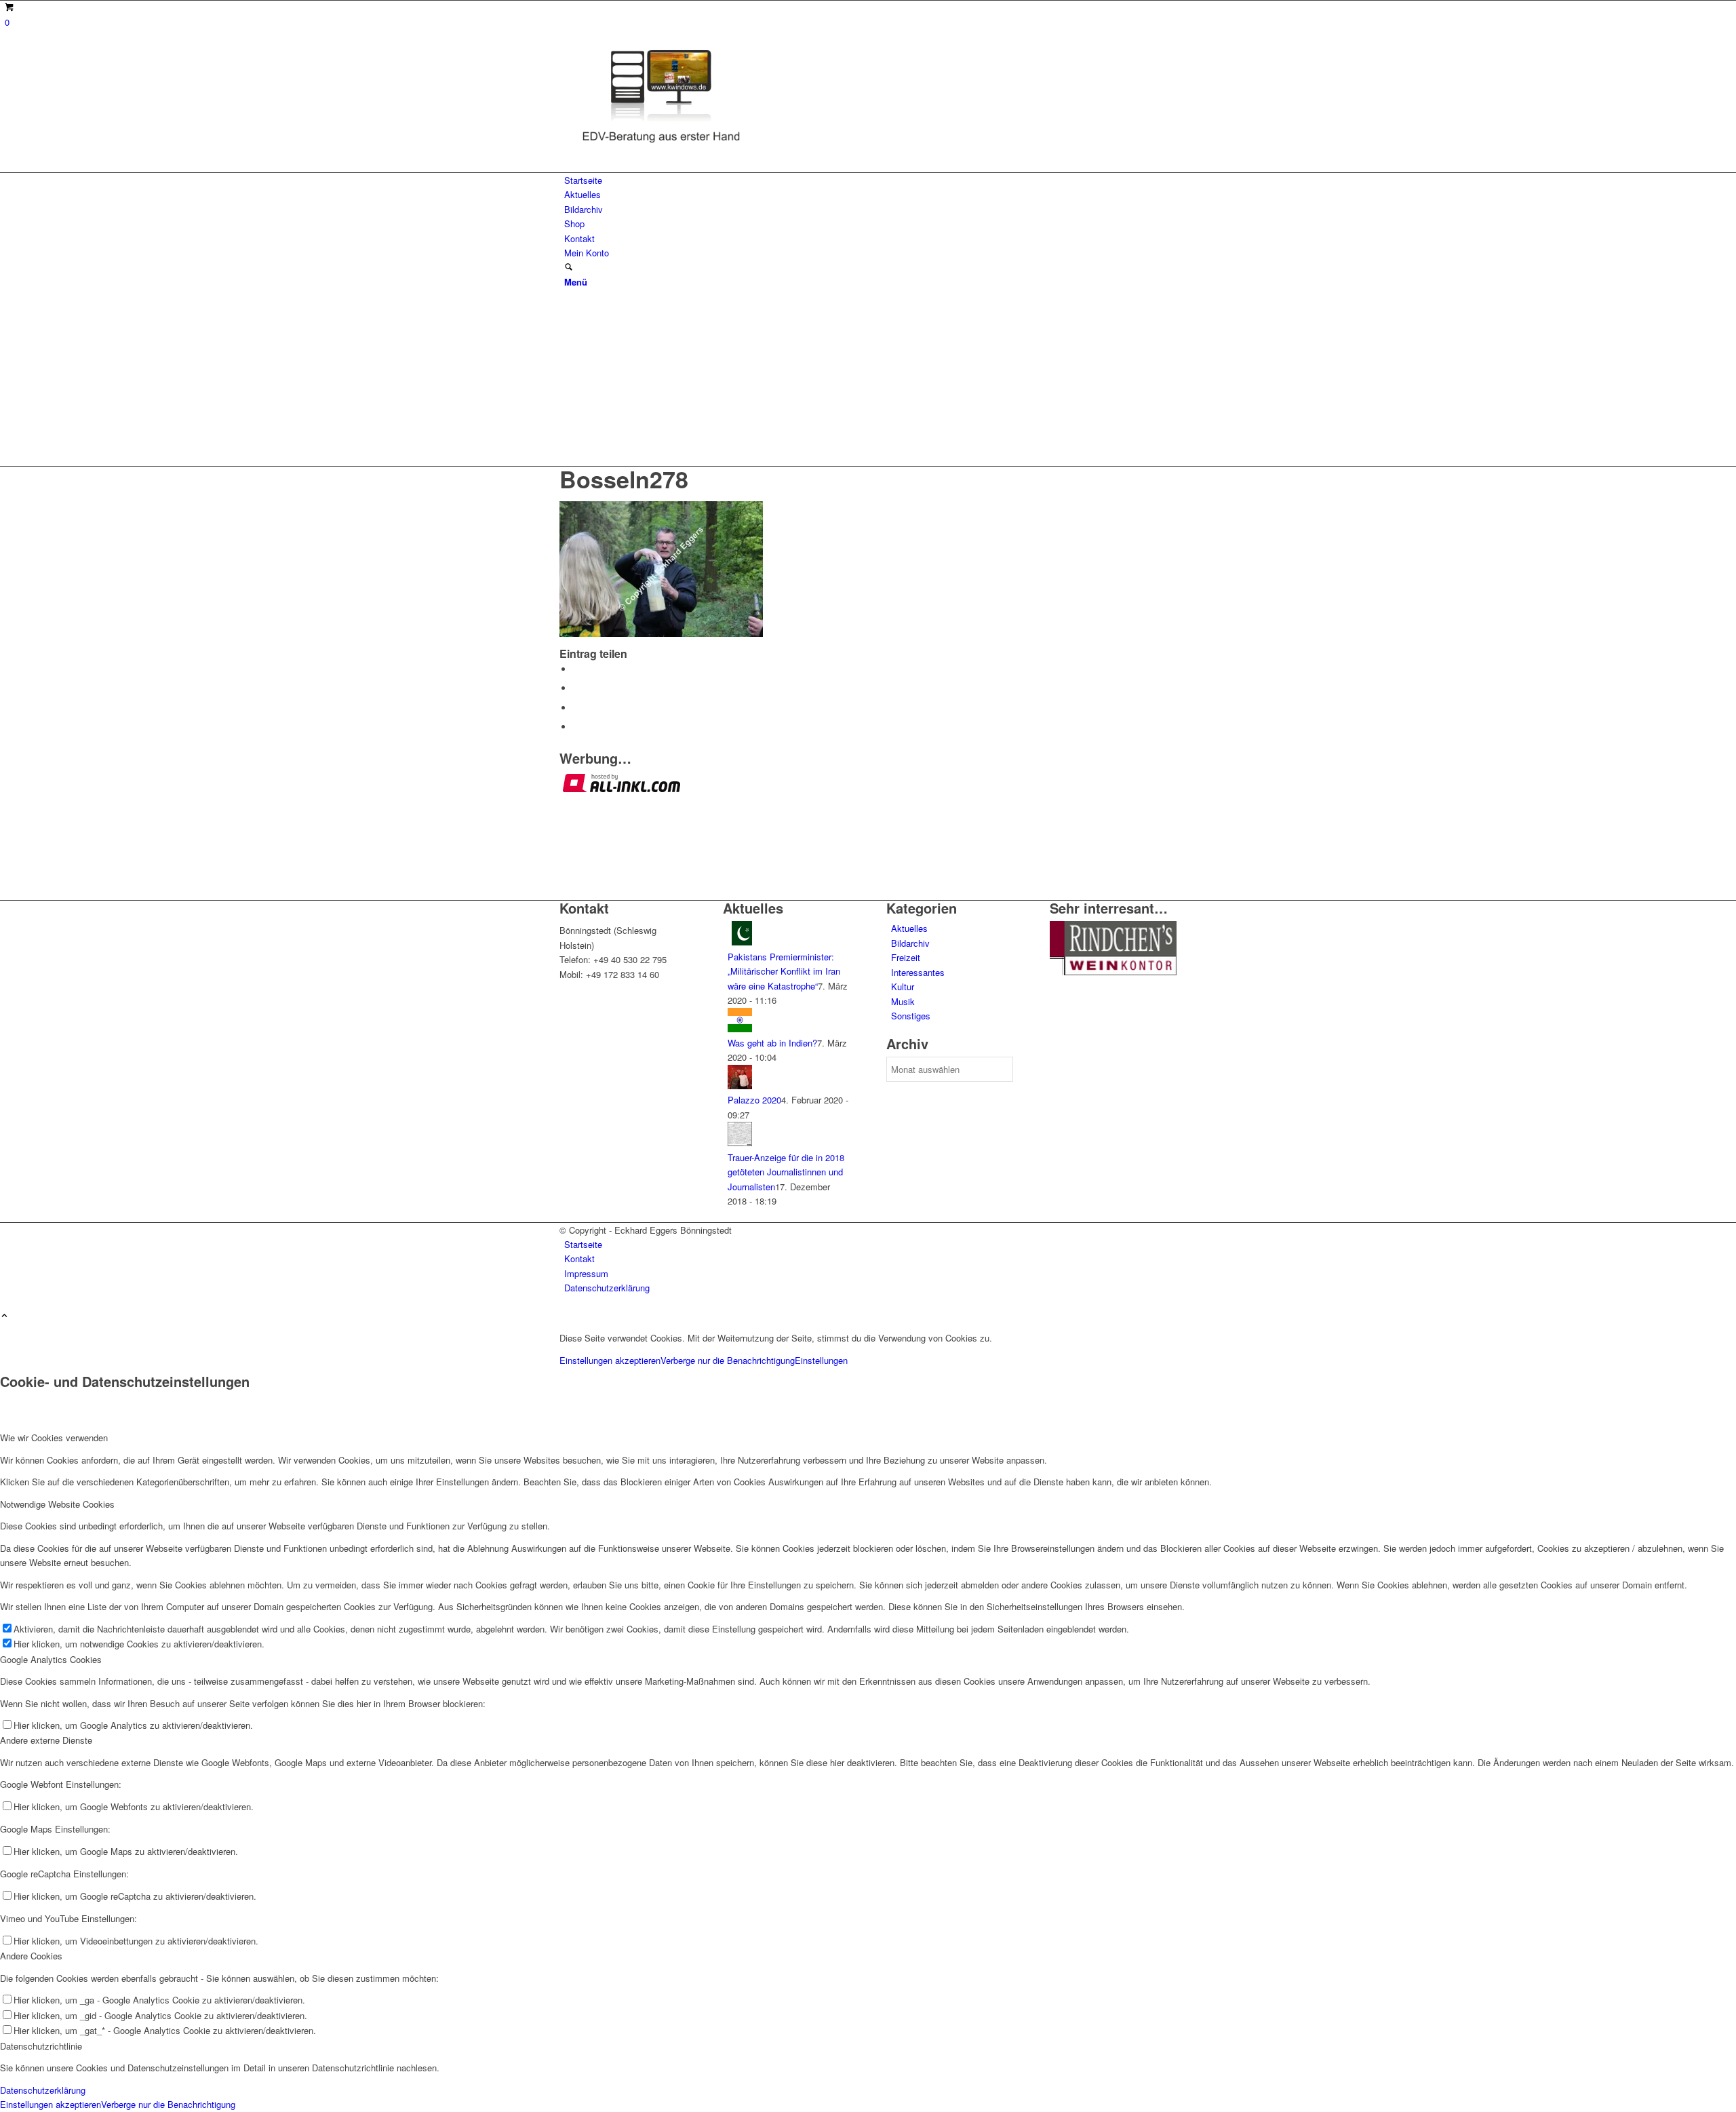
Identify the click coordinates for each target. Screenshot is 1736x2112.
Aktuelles (909, 928)
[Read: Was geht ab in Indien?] (740, 1029)
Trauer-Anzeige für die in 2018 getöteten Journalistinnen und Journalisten (786, 1172)
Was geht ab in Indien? (772, 1043)
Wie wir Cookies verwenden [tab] (54, 1438)
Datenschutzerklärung (43, 2090)
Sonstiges (911, 1016)
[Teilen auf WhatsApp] (576, 688)
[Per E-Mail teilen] (576, 727)
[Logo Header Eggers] (661, 145)
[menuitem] (870, 180)
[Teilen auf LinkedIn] (576, 708)
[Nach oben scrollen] (4, 1316)
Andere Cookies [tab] (31, 1956)
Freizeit (906, 957)
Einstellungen (821, 1360)
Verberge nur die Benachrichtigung (728, 1360)
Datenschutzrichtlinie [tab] (41, 2046)
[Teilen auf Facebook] (576, 669)
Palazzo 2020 (754, 1100)
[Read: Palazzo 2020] (740, 1086)
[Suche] (569, 268)
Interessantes (918, 972)
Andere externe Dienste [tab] (46, 1740)
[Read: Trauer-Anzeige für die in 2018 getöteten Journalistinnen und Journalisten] (740, 1142)
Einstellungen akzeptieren (610, 1360)
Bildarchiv (910, 943)
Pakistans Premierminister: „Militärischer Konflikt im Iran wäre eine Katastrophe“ (784, 971)
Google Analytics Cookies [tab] (51, 1659)
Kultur (903, 986)
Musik (903, 1001)
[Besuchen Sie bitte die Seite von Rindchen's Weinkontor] (1113, 972)
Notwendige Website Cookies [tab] (57, 1504)
